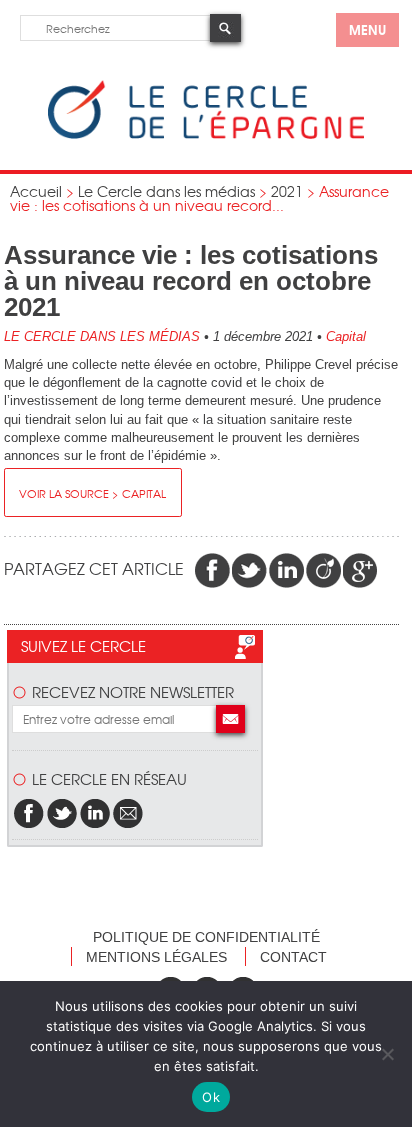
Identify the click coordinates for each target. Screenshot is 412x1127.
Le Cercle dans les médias (166, 191)
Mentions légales (156, 957)
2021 (287, 191)
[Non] (387, 1054)
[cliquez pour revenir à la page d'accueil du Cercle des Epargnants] (206, 134)
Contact (293, 957)
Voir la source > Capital (92, 493)
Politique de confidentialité (206, 937)
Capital (346, 336)
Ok (211, 1097)
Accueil (36, 191)
